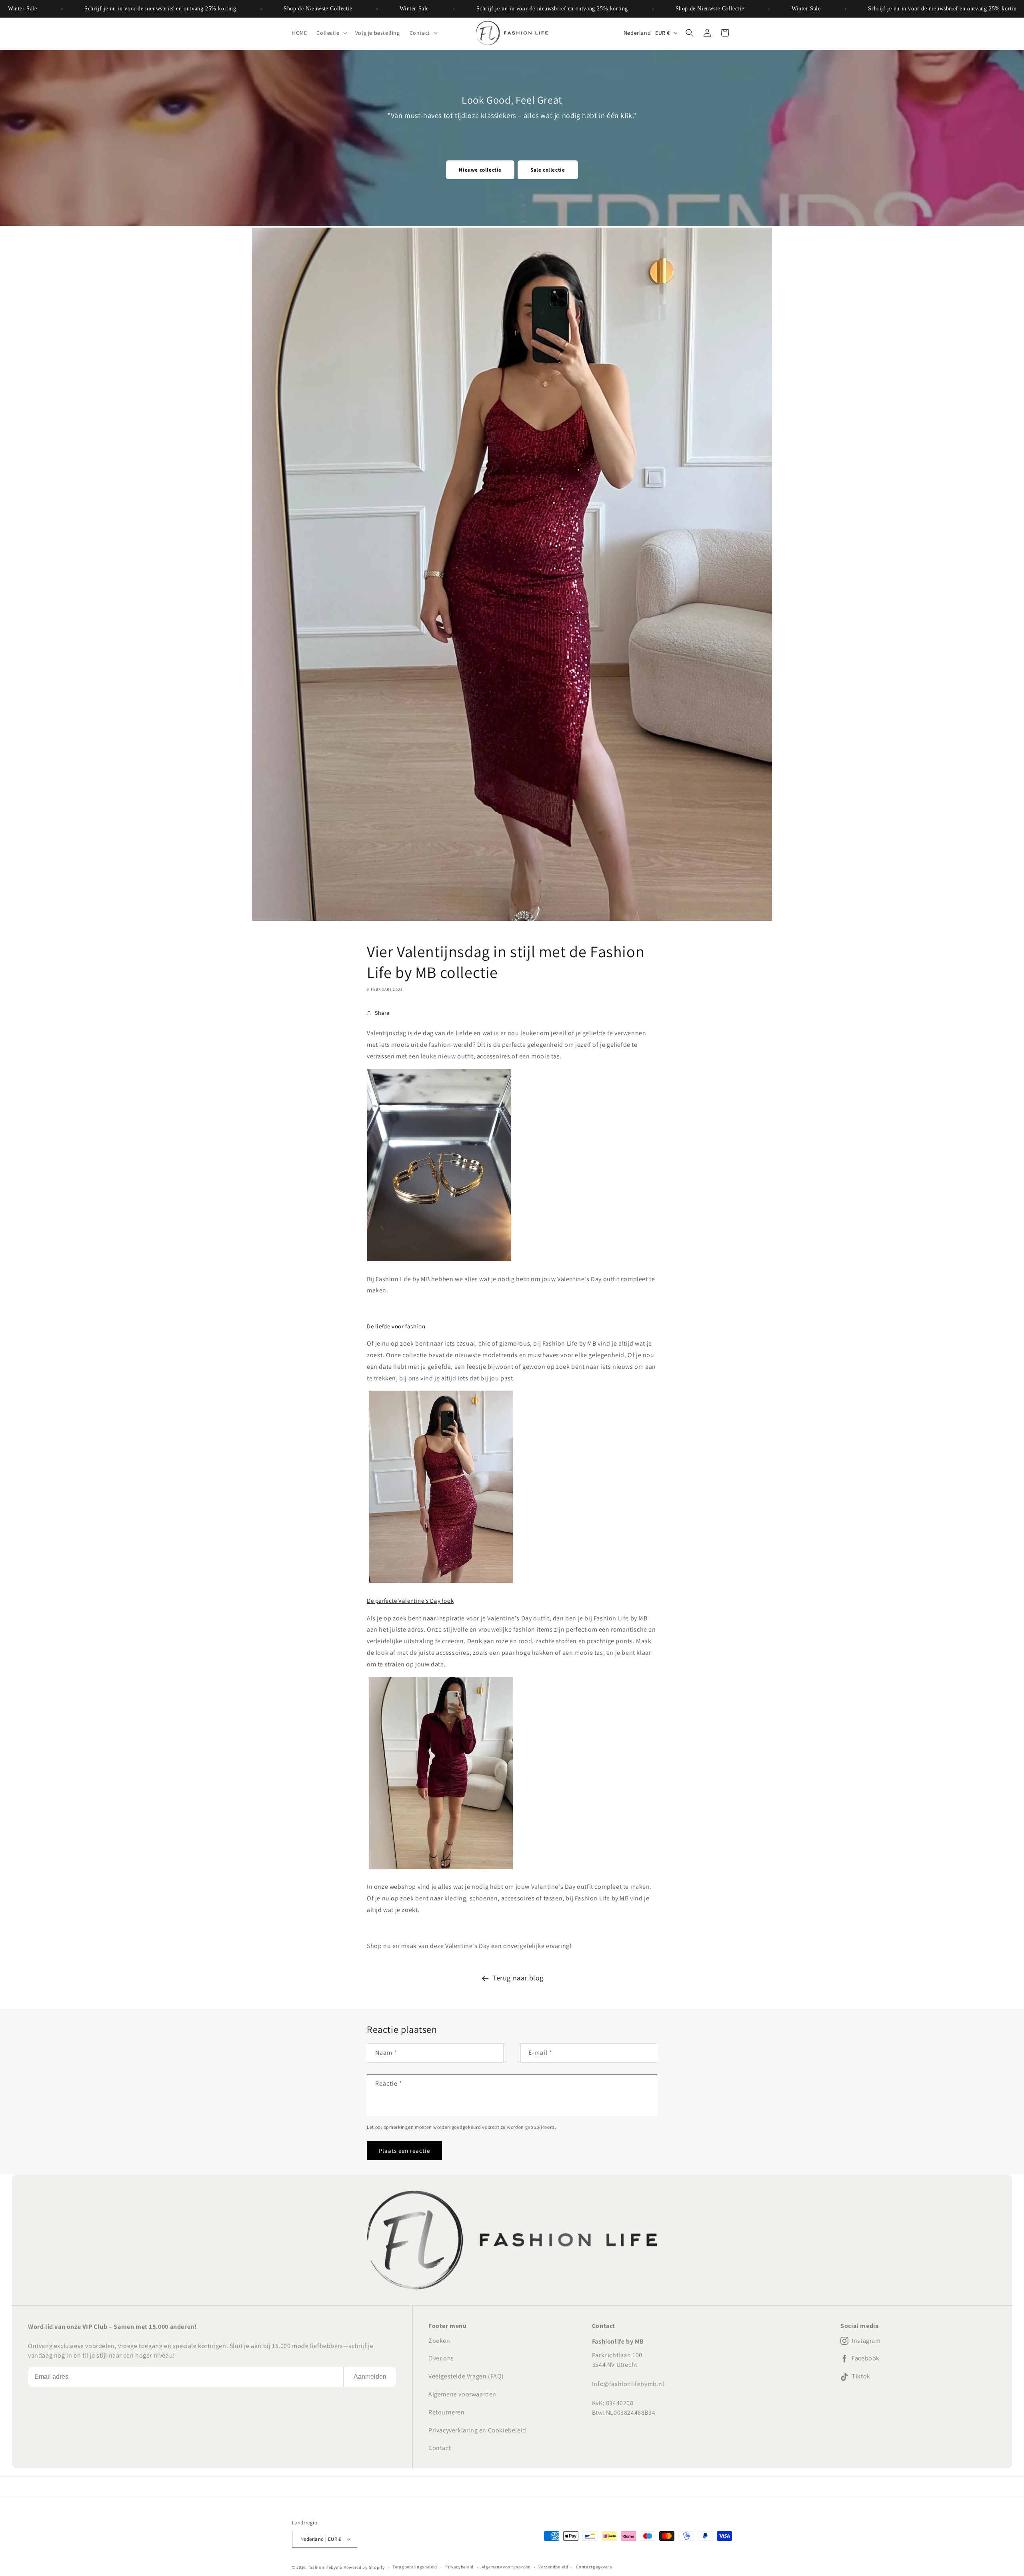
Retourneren (447, 2412)
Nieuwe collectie (480, 170)
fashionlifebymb (326, 2567)
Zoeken (439, 2341)
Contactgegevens (594, 2567)
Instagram (866, 2341)
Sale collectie (548, 170)
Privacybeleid (459, 2567)
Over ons (441, 2358)
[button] (331, 33)
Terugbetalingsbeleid (415, 2567)
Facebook (866, 2358)
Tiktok (861, 2376)
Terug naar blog (518, 1978)
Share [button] (382, 1013)
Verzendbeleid (553, 2567)
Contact (440, 2448)
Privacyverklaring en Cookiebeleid (477, 2430)
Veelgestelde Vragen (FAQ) (466, 2376)
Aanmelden (370, 2377)
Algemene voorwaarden (462, 2394)
